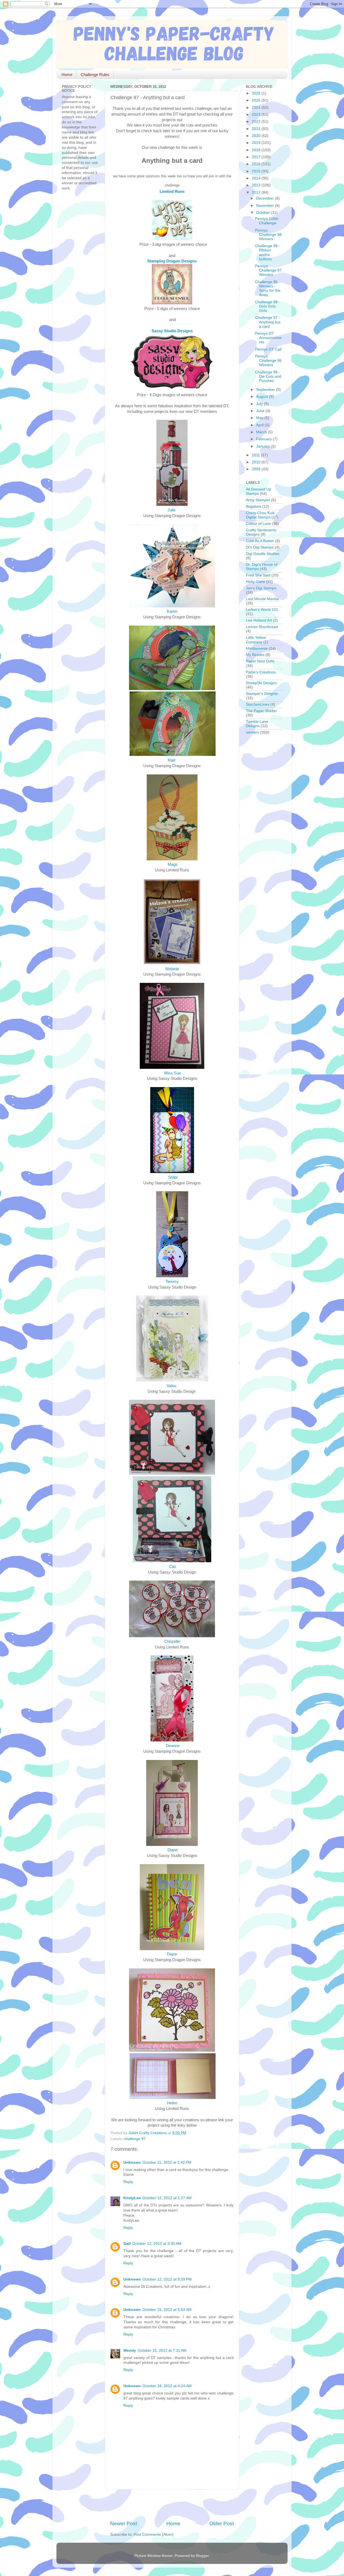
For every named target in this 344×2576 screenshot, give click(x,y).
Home (67, 75)
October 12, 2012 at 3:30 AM (157, 2244)
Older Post (222, 2523)
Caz (172, 1567)
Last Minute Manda (262, 599)
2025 (257, 100)
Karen (172, 611)
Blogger (202, 2556)
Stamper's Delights (262, 694)
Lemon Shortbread (262, 627)
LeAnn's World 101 (262, 610)
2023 (257, 115)
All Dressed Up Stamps (259, 491)
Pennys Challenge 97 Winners (268, 270)
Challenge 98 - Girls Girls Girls (268, 306)
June (261, 411)
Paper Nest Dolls (260, 661)
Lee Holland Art (259, 620)
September (266, 390)
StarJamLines (258, 704)
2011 (256, 455)
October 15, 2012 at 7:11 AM (162, 2350)
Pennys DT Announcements (268, 338)
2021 (257, 129)
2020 (257, 136)
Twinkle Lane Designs (257, 724)
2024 (257, 108)
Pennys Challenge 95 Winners (268, 361)
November (266, 206)
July (260, 404)
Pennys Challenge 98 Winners (268, 235)
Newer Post (124, 2523)
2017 (257, 157)
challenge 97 (135, 2139)
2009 (257, 469)
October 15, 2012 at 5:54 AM (167, 2310)
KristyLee (132, 2198)
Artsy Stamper (258, 500)
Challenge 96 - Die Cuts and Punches (268, 376)
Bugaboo (254, 506)
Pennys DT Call (268, 349)
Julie (172, 510)
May (260, 418)
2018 (257, 150)
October (264, 213)
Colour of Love (258, 524)
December (266, 198)
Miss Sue (173, 1073)
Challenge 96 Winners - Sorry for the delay (268, 288)
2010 (257, 462)
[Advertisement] (173, 2505)
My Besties (255, 655)
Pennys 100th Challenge (267, 221)
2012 (257, 192)
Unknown (132, 2162)
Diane (172, 1850)
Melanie (172, 969)
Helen (173, 2103)
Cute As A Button (260, 541)
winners (252, 732)
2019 (257, 143)
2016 (257, 164)
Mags (172, 864)
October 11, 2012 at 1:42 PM (167, 2162)
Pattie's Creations (261, 672)
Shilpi (172, 1177)
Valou (172, 1386)
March (262, 432)
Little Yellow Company (256, 640)
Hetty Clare (255, 582)
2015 (257, 171)
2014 (257, 178)
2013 (257, 185)
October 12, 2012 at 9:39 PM (167, 2279)
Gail (127, 2244)
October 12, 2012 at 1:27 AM (167, 2198)
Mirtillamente (257, 649)
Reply (128, 2182)
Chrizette (172, 1641)
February (264, 439)
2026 (257, 93)
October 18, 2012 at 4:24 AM (167, 2386)
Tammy (173, 1282)
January (264, 446)
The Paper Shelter (261, 711)
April (260, 425)
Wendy (130, 2350)
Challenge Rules (95, 75)
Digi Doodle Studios (263, 554)
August (263, 397)
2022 (257, 122)
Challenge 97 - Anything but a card (268, 322)
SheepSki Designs (261, 683)
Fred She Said (258, 575)
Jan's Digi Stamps (261, 588)
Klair (172, 760)
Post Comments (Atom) (153, 2534)
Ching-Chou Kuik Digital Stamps (260, 515)
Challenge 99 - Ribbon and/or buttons (268, 252)
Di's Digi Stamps (260, 547)
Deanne (172, 1746)
